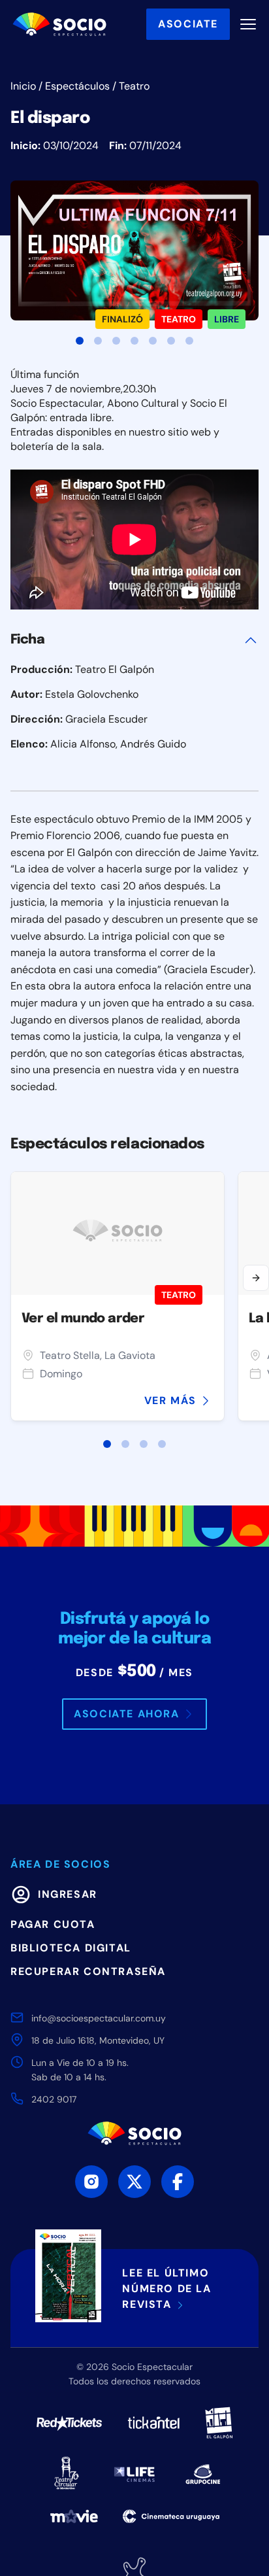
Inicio (23, 86)
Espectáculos (77, 86)
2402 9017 (54, 2099)
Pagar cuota (53, 1924)
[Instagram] (91, 2182)
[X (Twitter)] (134, 2182)
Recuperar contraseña (88, 1971)
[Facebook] (178, 2182)
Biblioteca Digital (71, 1948)
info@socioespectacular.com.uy (99, 2018)
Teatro (134, 86)
